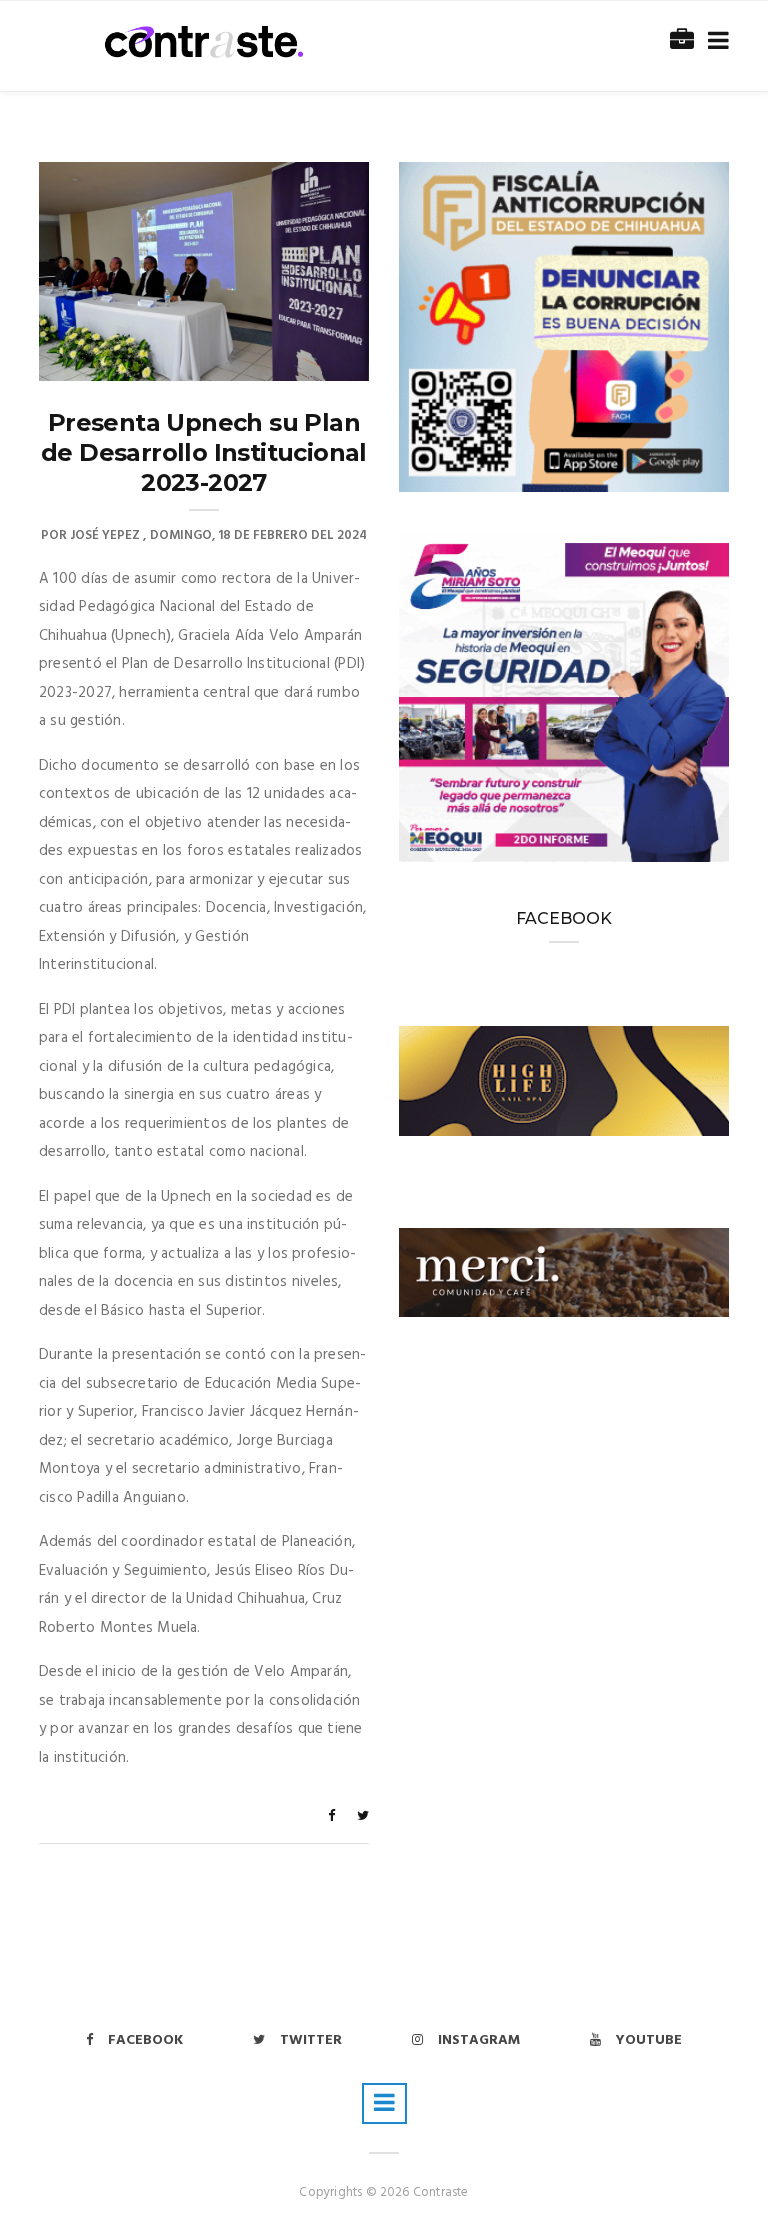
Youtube (649, 2040)
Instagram (479, 2040)
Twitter (311, 2040)
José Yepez (105, 535)
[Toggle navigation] (714, 41)
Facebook (145, 2040)
